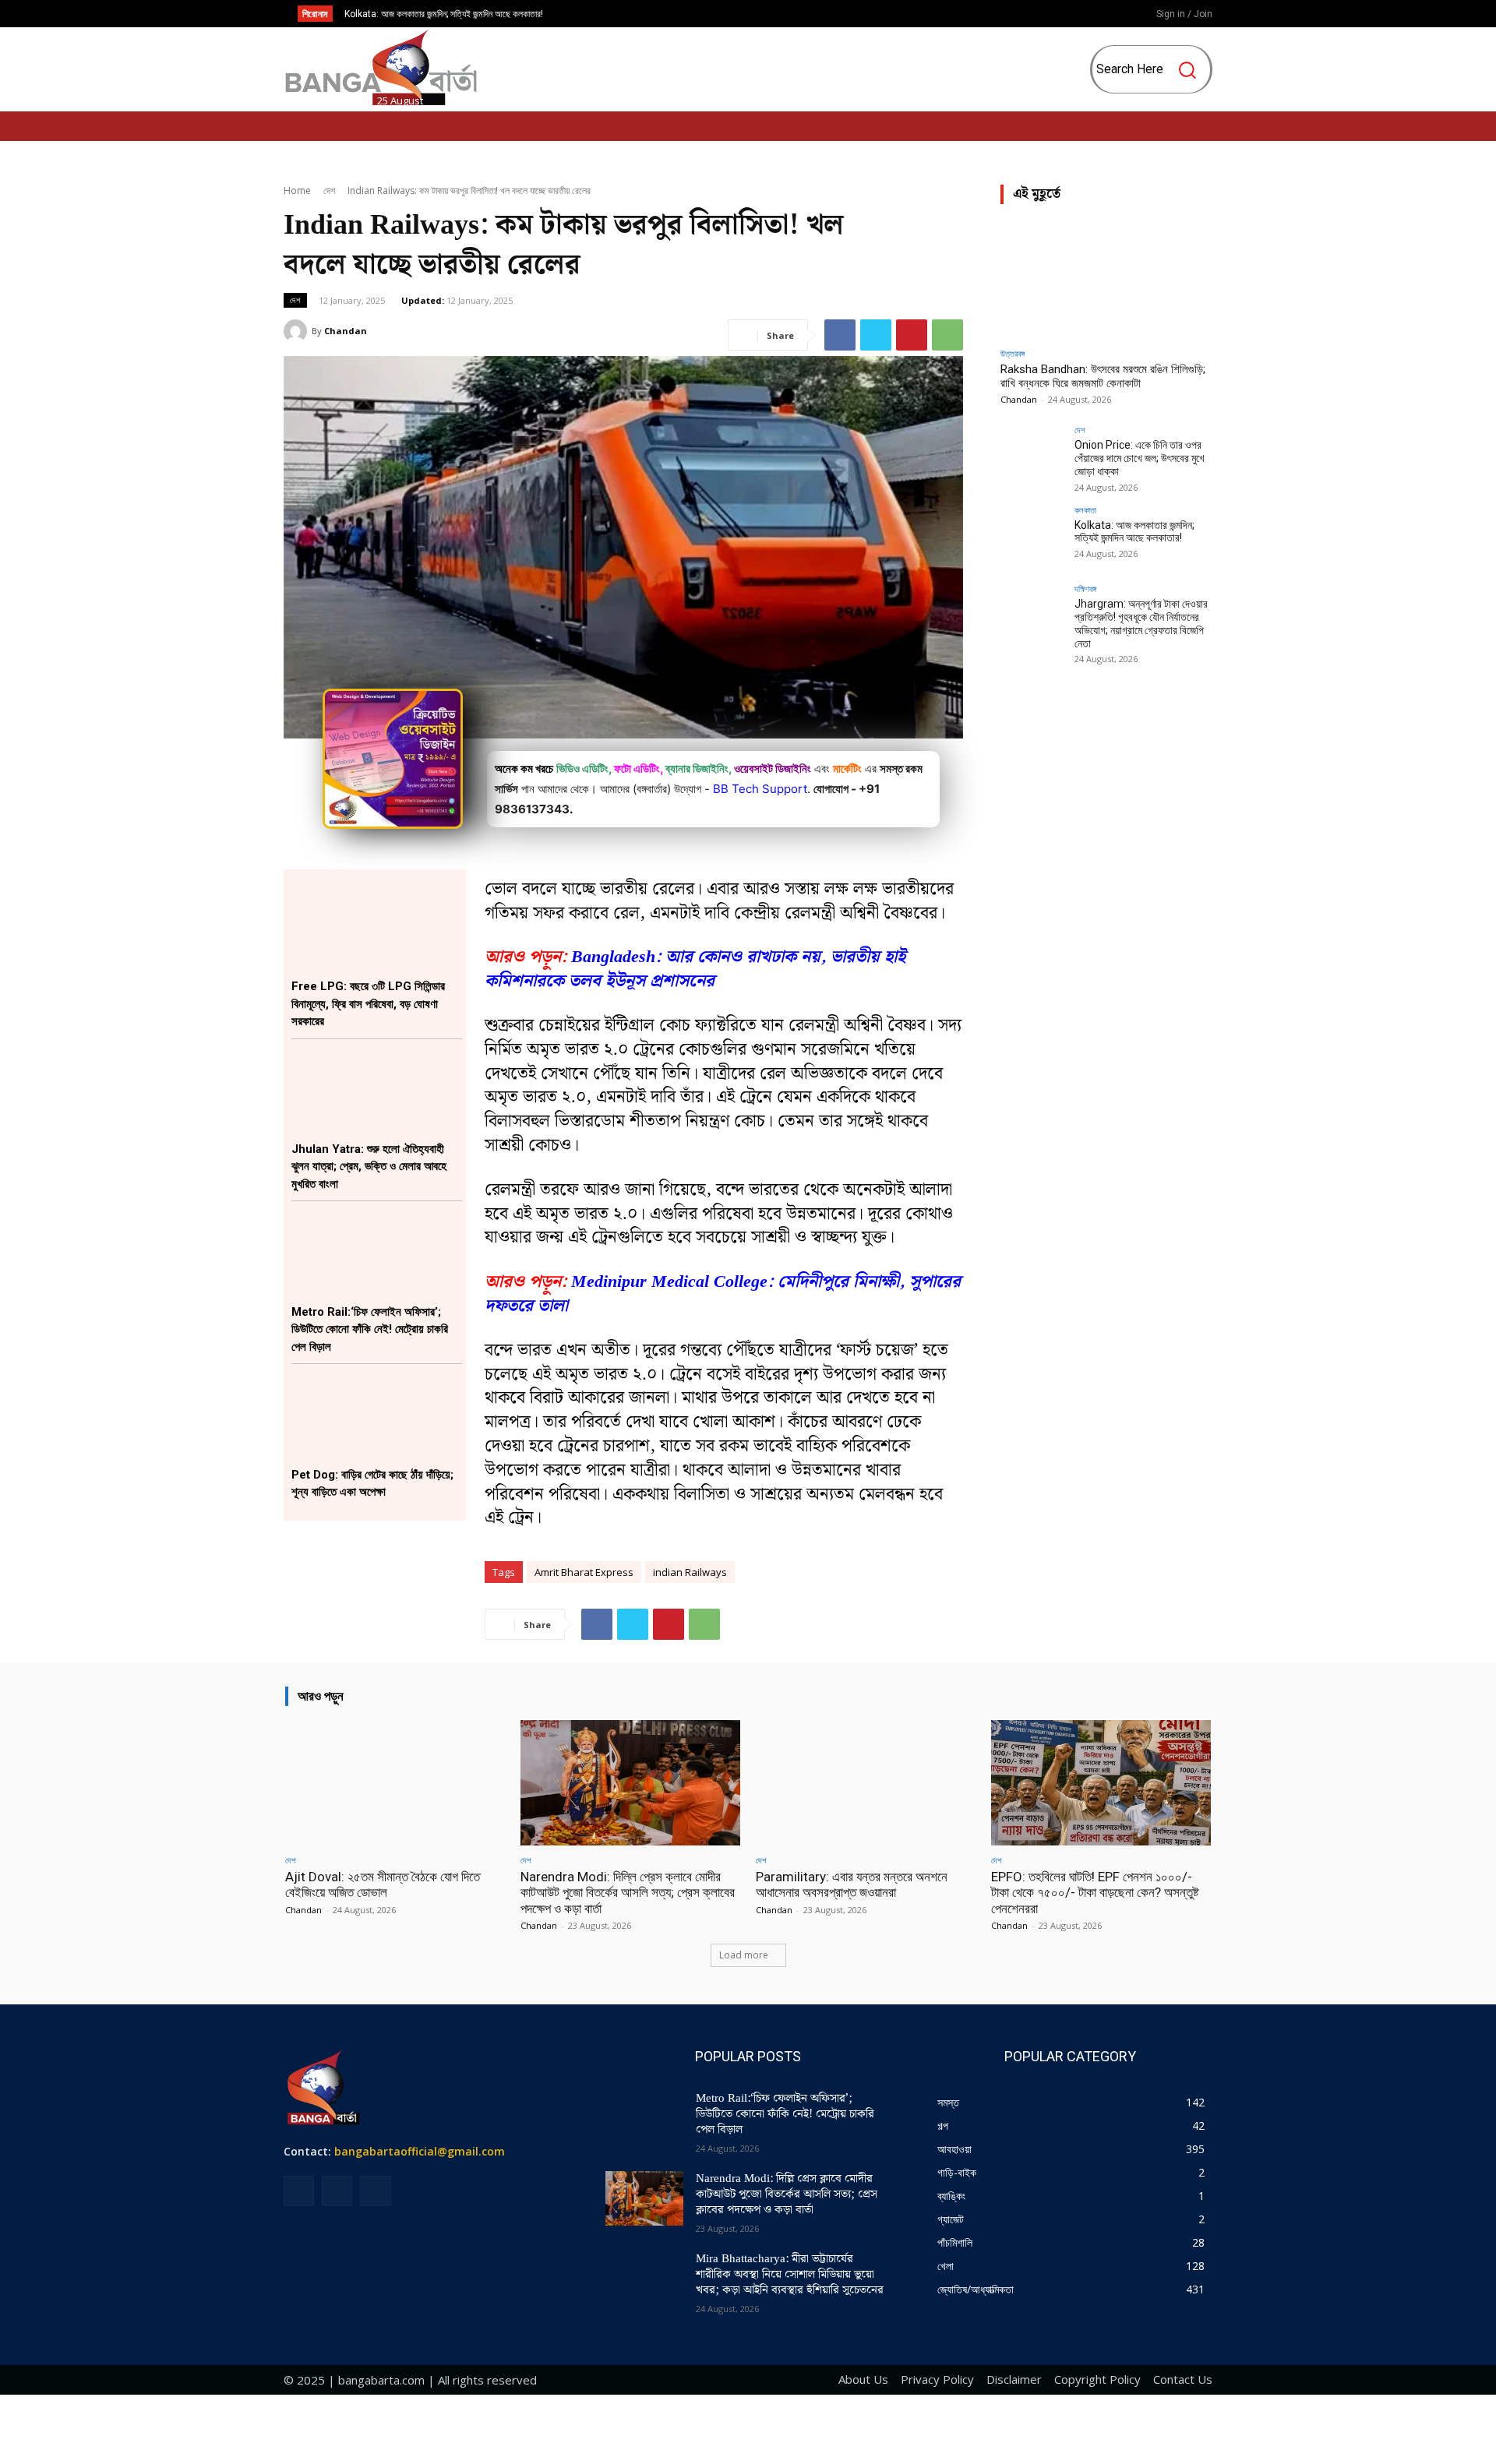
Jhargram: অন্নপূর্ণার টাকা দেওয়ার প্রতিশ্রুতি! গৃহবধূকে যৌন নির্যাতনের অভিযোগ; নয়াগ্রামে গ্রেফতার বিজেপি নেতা (1141, 623)
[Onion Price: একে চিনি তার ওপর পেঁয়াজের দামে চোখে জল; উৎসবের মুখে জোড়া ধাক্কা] (1032, 457)
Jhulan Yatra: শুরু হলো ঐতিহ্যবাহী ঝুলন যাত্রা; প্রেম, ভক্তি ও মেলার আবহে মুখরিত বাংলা (369, 1167)
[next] (786, 14)
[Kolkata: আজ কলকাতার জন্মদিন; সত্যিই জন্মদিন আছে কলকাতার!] (1032, 538)
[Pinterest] (912, 335)
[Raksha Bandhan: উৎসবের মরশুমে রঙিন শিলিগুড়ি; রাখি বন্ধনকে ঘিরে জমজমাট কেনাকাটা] (1106, 278)
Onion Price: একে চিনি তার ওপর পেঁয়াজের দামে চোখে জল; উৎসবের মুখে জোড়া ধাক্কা (1140, 458)
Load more (744, 1955)
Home (297, 190)
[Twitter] (876, 335)
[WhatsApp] (947, 335)
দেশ (329, 190)
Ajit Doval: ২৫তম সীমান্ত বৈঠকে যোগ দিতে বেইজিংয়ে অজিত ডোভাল (383, 1884)
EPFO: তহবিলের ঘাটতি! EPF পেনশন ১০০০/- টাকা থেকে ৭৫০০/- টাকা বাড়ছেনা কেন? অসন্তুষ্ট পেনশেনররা (1095, 1893)
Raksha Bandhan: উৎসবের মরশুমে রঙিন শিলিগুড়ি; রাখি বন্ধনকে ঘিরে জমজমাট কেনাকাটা (1103, 376)
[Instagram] (1075, 15)
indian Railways (690, 1572)
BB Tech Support (760, 789)
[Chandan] (298, 331)
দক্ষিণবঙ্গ (1085, 589)
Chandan (346, 331)
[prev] (761, 14)
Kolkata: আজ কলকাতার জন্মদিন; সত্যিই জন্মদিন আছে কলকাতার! (444, 14)
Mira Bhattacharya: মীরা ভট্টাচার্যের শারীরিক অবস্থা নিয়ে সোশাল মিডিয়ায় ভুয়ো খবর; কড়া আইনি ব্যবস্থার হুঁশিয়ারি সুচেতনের (790, 2275)
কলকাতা (1085, 510)
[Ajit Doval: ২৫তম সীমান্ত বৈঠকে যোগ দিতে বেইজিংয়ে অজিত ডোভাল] (395, 1783)
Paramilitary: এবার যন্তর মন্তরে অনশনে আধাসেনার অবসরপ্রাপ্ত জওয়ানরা (852, 1884)
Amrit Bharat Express (584, 1572)
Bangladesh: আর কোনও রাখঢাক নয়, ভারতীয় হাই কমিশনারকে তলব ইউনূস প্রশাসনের (695, 969)
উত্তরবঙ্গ (1013, 353)
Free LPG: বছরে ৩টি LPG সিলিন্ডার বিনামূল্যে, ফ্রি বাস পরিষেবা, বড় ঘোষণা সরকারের (368, 1004)
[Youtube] (1101, 15)
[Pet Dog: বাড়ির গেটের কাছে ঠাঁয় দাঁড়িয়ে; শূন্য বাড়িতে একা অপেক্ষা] (377, 1415)
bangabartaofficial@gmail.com (420, 2151)
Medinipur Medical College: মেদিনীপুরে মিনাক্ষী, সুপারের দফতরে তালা (723, 1294)
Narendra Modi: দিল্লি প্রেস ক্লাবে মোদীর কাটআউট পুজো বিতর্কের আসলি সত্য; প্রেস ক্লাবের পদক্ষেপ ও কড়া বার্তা (628, 1893)
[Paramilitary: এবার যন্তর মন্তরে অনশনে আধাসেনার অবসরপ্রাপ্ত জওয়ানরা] (866, 1783)
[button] (1153, 69)
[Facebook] (1050, 15)
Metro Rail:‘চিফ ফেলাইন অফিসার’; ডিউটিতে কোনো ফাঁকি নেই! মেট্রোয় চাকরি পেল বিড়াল (370, 1329)
